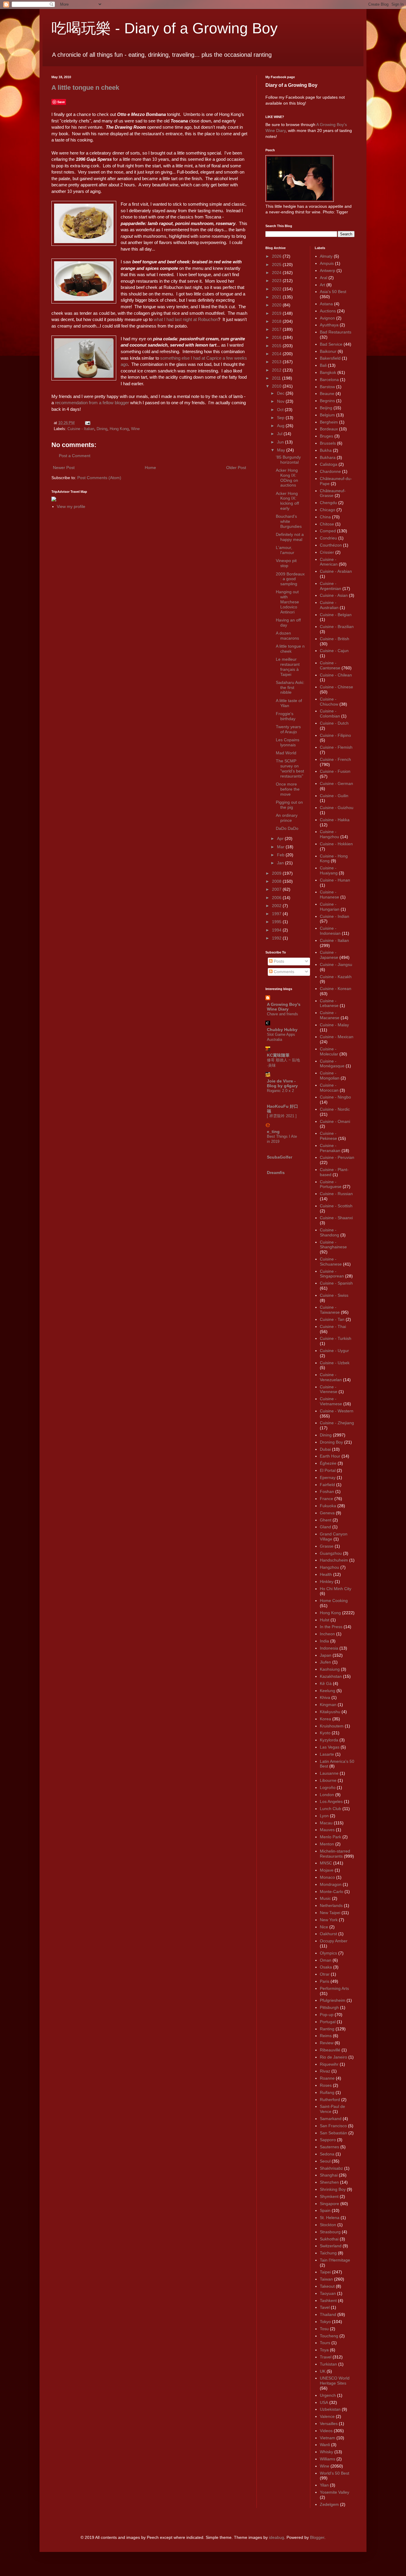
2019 (277, 313)
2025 (277, 265)
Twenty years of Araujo (288, 729)
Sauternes (329, 2147)
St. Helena (330, 2218)
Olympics (328, 1953)
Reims (326, 2036)
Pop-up (327, 2015)
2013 (277, 362)
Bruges (326, 436)
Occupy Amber (334, 1941)
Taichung (328, 2253)
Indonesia (329, 1648)
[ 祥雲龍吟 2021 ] (282, 1116)
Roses (326, 2085)
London (327, 1795)
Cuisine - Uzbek (335, 1363)
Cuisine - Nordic (335, 1109)
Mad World (286, 753)
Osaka (326, 1967)
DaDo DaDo (287, 828)
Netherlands (331, 1905)
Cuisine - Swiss (334, 1295)
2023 (277, 281)
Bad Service (331, 344)
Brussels (328, 443)
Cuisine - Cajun (334, 651)
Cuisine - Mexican (337, 1037)
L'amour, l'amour (285, 550)
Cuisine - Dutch (334, 723)
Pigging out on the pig (289, 805)
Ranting (327, 2029)
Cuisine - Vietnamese (331, 1401)
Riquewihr (329, 2064)
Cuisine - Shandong (329, 1232)
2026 (277, 256)
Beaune (327, 394)
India (324, 1641)
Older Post (236, 468)
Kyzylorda (329, 1740)
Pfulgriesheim (333, 2000)
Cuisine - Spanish (336, 1283)
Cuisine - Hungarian (330, 907)
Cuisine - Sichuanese (331, 1262)
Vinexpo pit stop (286, 563)
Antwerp (328, 270)
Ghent (326, 1520)
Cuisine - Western (337, 1411)
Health (326, 1574)
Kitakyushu (330, 1712)
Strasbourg (330, 2232)
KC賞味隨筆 (278, 1055)
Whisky (326, 2452)
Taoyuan (328, 2293)
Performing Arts (334, 1988)
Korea (325, 1719)
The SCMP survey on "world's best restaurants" (290, 768)
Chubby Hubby (282, 1030)
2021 (277, 297)
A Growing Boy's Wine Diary (284, 1007)
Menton (327, 1844)
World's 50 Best (335, 2473)
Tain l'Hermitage (335, 2260)
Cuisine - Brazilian (337, 627)
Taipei (325, 2272)
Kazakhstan (331, 1676)
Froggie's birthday (286, 716)
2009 (277, 873)
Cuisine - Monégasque (332, 1064)
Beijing (326, 408)
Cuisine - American (329, 562)
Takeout (327, 2286)
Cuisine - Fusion (335, 771)
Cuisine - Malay (334, 1025)
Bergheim (329, 422)
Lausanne (329, 1773)
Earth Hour (330, 1456)
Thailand (328, 2314)
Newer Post (64, 468)
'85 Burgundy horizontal (288, 460)
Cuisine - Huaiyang (329, 870)
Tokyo (325, 2322)
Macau (326, 1823)
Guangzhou (331, 1553)
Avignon (327, 318)
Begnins (327, 401)
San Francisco (333, 2126)
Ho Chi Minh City (336, 1589)
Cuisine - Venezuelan (331, 1377)
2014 (277, 354)
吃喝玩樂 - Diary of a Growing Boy (165, 28)
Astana (326, 304)
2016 (277, 337)
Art (322, 285)
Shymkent (329, 2196)
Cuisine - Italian (81, 429)
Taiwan (326, 2279)
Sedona (327, 2154)
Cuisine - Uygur (334, 1351)
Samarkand (331, 2119)
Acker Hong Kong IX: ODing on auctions (287, 478)
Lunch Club (331, 1809)
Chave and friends (283, 1014)
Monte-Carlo (332, 1892)
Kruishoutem (332, 1726)
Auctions (328, 311)
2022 (277, 289)
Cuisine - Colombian (330, 713)
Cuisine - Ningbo (335, 1097)
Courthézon (331, 545)
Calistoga (329, 464)
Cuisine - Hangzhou (329, 834)
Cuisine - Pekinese (328, 1136)
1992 (277, 938)
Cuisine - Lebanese (329, 1003)
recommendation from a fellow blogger (92, 403)
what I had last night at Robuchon (186, 319)
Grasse (327, 1546)
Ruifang (327, 2092)
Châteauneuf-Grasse (333, 493)
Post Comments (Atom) (99, 478)
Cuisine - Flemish (336, 747)
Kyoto (325, 1733)
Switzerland (331, 2246)
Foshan (327, 1491)
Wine (135, 429)
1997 (277, 914)
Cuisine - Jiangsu (336, 964)
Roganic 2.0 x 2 (280, 1091)
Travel (326, 2357)
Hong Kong (119, 429)
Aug (281, 426)
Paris (325, 1981)
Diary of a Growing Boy (291, 85)
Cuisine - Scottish (336, 1206)
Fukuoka (328, 1506)
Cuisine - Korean (336, 989)
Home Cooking (334, 1601)
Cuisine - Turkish (336, 1338)
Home (150, 468)
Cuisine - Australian (329, 605)
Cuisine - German (336, 783)
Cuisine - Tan (332, 1319)
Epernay (328, 1477)
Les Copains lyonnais (288, 742)
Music (325, 1898)
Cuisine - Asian (334, 595)
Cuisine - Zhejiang (337, 1423)
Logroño (328, 1787)
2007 (277, 889)
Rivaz (325, 2071)
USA (324, 2402)
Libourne (328, 1780)
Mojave (327, 1870)
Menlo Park (331, 1837)
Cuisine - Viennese (329, 1389)
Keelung (328, 1691)
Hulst (325, 1620)
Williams (328, 2459)
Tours (325, 2343)
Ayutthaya (329, 325)
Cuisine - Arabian (336, 571)
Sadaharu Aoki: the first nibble (290, 687)
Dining (102, 429)
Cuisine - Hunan (335, 880)
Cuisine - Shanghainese (333, 1245)
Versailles (329, 2424)
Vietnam (328, 2438)
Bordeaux (329, 429)
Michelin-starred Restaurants (335, 1854)
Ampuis (327, 263)
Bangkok (328, 372)
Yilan (324, 2485)
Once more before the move (288, 789)
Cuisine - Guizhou (337, 808)
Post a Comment (75, 456)
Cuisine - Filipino (335, 735)
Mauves (327, 1830)
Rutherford (330, 2100)
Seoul (325, 2161)
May (282, 450)
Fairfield (327, 1485)
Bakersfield (330, 358)
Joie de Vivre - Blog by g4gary (282, 1083)
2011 (277, 378)
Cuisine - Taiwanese (330, 1310)
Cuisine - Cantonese (330, 665)
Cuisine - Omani (335, 1121)
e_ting (273, 1132)
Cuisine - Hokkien (336, 844)
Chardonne (330, 471)
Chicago (328, 510)
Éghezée (328, 1463)
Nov (281, 401)
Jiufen (325, 1662)
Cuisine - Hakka (335, 820)
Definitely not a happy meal (290, 537)
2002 (277, 906)
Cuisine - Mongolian (330, 1075)
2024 (277, 273)
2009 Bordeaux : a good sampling (290, 579)
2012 (277, 370)
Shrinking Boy (333, 2189)
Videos (326, 2431)
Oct (281, 410)
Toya (324, 2350)
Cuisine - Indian (335, 916)
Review (327, 2043)
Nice (324, 1927)
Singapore (329, 2204)
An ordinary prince (287, 818)
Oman (326, 1960)
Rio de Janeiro (333, 2057)
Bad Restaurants (336, 332)
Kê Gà (326, 1683)
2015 (277, 346)
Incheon (327, 1634)
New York (329, 1920)
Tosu (324, 2329)
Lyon (324, 1816)
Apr (281, 838)
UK (323, 2371)
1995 (277, 922)
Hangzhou (329, 1567)
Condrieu (328, 538)
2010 (277, 386)
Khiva (325, 1697)
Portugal (328, 2022)
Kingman (328, 1705)
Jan (281, 863)
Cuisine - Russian (336, 1194)
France (326, 1499)
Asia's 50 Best (333, 292)
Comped (328, 531)
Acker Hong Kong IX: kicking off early (287, 501)
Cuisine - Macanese (330, 1015)
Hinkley (327, 1582)
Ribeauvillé (330, 2050)
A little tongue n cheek (85, 88)
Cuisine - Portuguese (331, 1184)
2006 (277, 898)
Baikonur (328, 351)
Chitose (327, 524)
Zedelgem (329, 2504)
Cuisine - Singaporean (332, 1274)
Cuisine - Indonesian (330, 931)
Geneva (327, 1513)
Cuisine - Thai (333, 1326)
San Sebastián (333, 2133)
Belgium (327, 415)
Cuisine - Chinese (336, 687)
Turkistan (328, 2364)
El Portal (328, 1470)
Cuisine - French (335, 759)
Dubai (325, 1449)
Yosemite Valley (335, 2492)
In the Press (331, 1627)
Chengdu (328, 503)
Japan (326, 1655)
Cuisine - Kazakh (336, 977)
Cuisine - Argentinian (331, 586)
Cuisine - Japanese (329, 955)
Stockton (328, 2225)
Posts (278, 961)
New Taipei (330, 1913)
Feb (281, 855)
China (325, 517)
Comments (283, 972)
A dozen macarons (287, 636)
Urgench (328, 2395)
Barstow (327, 387)
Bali (323, 365)
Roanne (327, 2078)
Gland (325, 1527)
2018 (277, 321)
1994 (277, 930)
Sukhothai (329, 2239)
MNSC (326, 1863)
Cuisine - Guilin (334, 796)
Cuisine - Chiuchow (329, 702)
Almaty (326, 256)
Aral (324, 278)
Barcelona (329, 380)
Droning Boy (331, 1442)
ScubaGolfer (280, 1157)
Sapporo (328, 2140)
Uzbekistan (330, 2409)
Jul (280, 434)
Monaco (327, 1877)
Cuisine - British (335, 639)
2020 (277, 305)
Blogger (317, 2537)
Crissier (327, 552)
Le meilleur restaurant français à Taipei (288, 667)
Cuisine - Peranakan (330, 1148)
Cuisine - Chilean (336, 675)
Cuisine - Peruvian (337, 1157)
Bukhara (328, 457)
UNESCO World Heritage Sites (335, 2381)
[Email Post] (87, 423)
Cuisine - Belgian (336, 615)
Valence (327, 2416)
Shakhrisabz (331, 2168)
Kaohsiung (330, 1669)
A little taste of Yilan (289, 703)
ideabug (277, 2537)
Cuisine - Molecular (329, 1051)
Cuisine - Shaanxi (336, 1218)
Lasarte (327, 1754)
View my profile (71, 506)
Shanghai (329, 2175)
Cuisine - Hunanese (329, 894)
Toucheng (329, 2336)
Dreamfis (276, 1173)
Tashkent (328, 2300)
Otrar (325, 1974)
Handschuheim (334, 1560)
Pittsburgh (329, 2007)
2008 (277, 881)
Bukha (326, 450)
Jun (281, 442)
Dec (281, 393)
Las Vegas (330, 1747)
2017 (277, 329)
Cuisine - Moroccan (329, 1088)
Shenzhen (329, 2182)
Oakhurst (328, 1934)
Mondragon (331, 1884)
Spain (325, 2210)
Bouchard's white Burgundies (289, 521)
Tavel (325, 2307)
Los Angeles (331, 1801)
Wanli (325, 2445)
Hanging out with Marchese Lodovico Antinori (287, 602)
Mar (281, 847)
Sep (281, 418)
